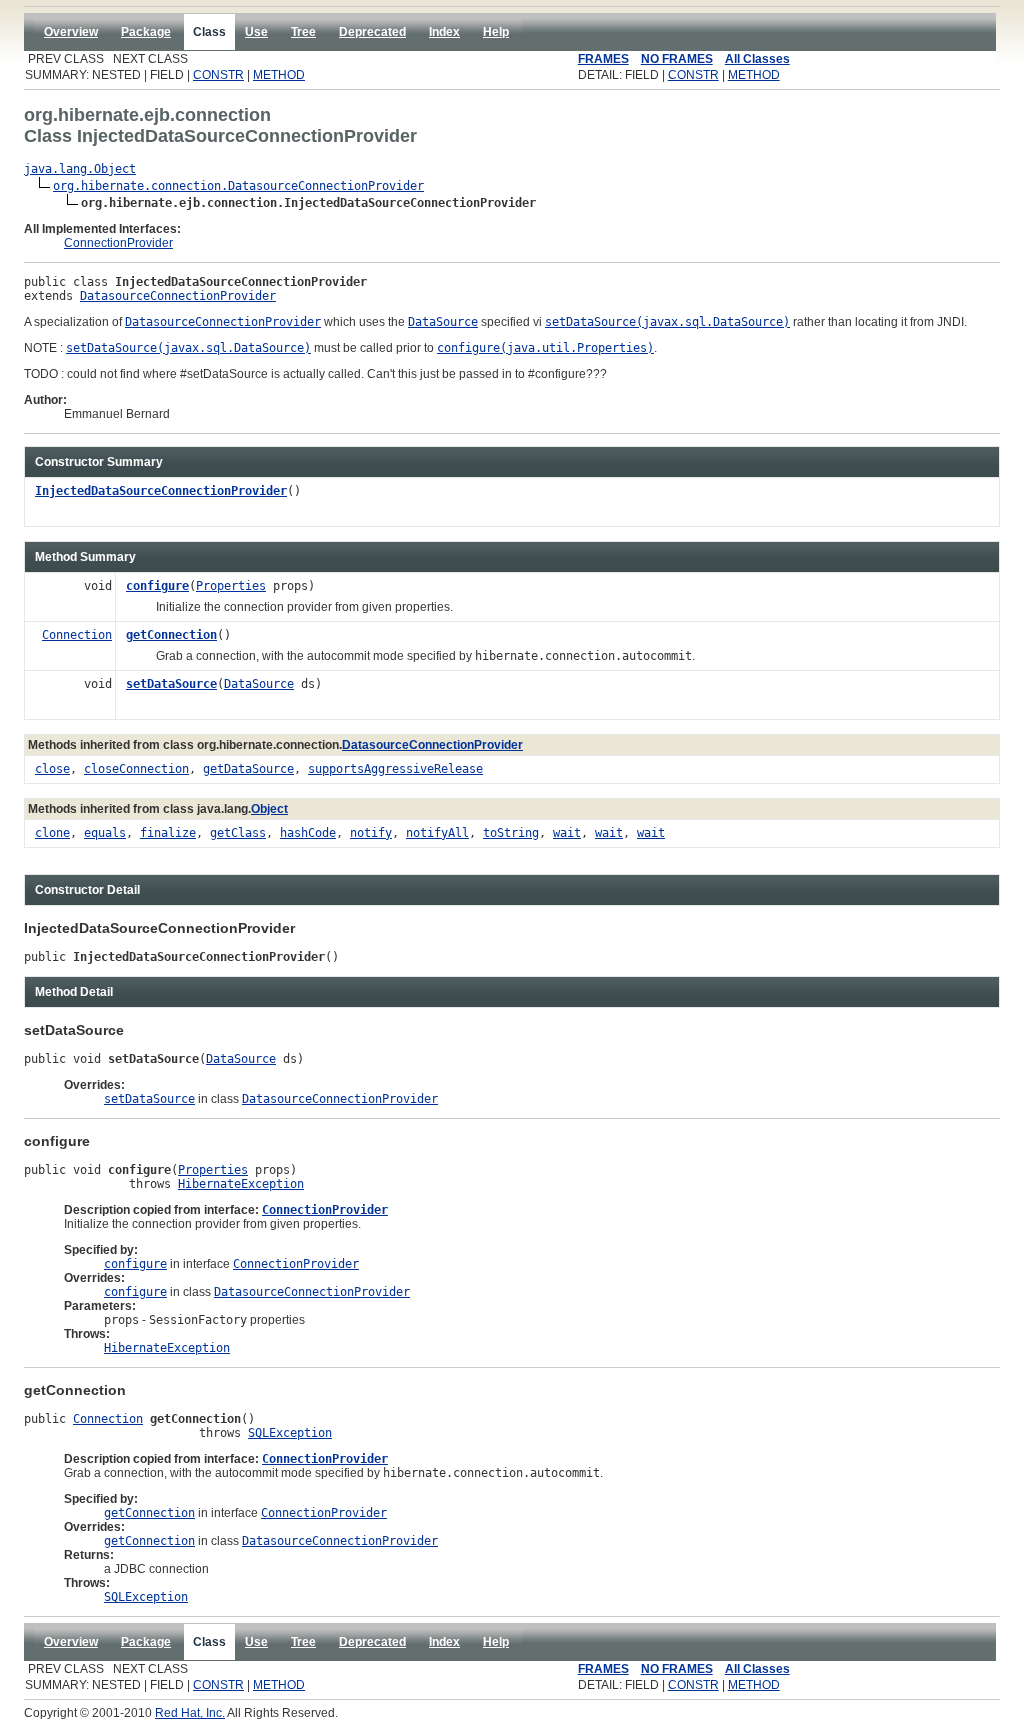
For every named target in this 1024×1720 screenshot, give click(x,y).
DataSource (259, 684)
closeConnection (136, 769)
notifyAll (437, 833)
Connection (77, 635)
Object (269, 809)
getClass (238, 833)
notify (371, 833)
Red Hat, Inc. (190, 1713)
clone (52, 833)
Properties (231, 586)
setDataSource (171, 684)
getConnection (171, 635)
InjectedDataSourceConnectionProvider (161, 491)
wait (567, 833)
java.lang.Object (80, 169)
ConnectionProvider (118, 243)
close (52, 769)
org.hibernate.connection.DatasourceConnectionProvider (238, 186)
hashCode (308, 833)
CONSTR (218, 75)
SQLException (290, 1433)
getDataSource (248, 769)
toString (511, 833)
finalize (168, 833)
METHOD (279, 75)
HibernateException (241, 1184)
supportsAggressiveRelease (395, 769)
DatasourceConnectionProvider (178, 296)
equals (105, 833)
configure (157, 586)
